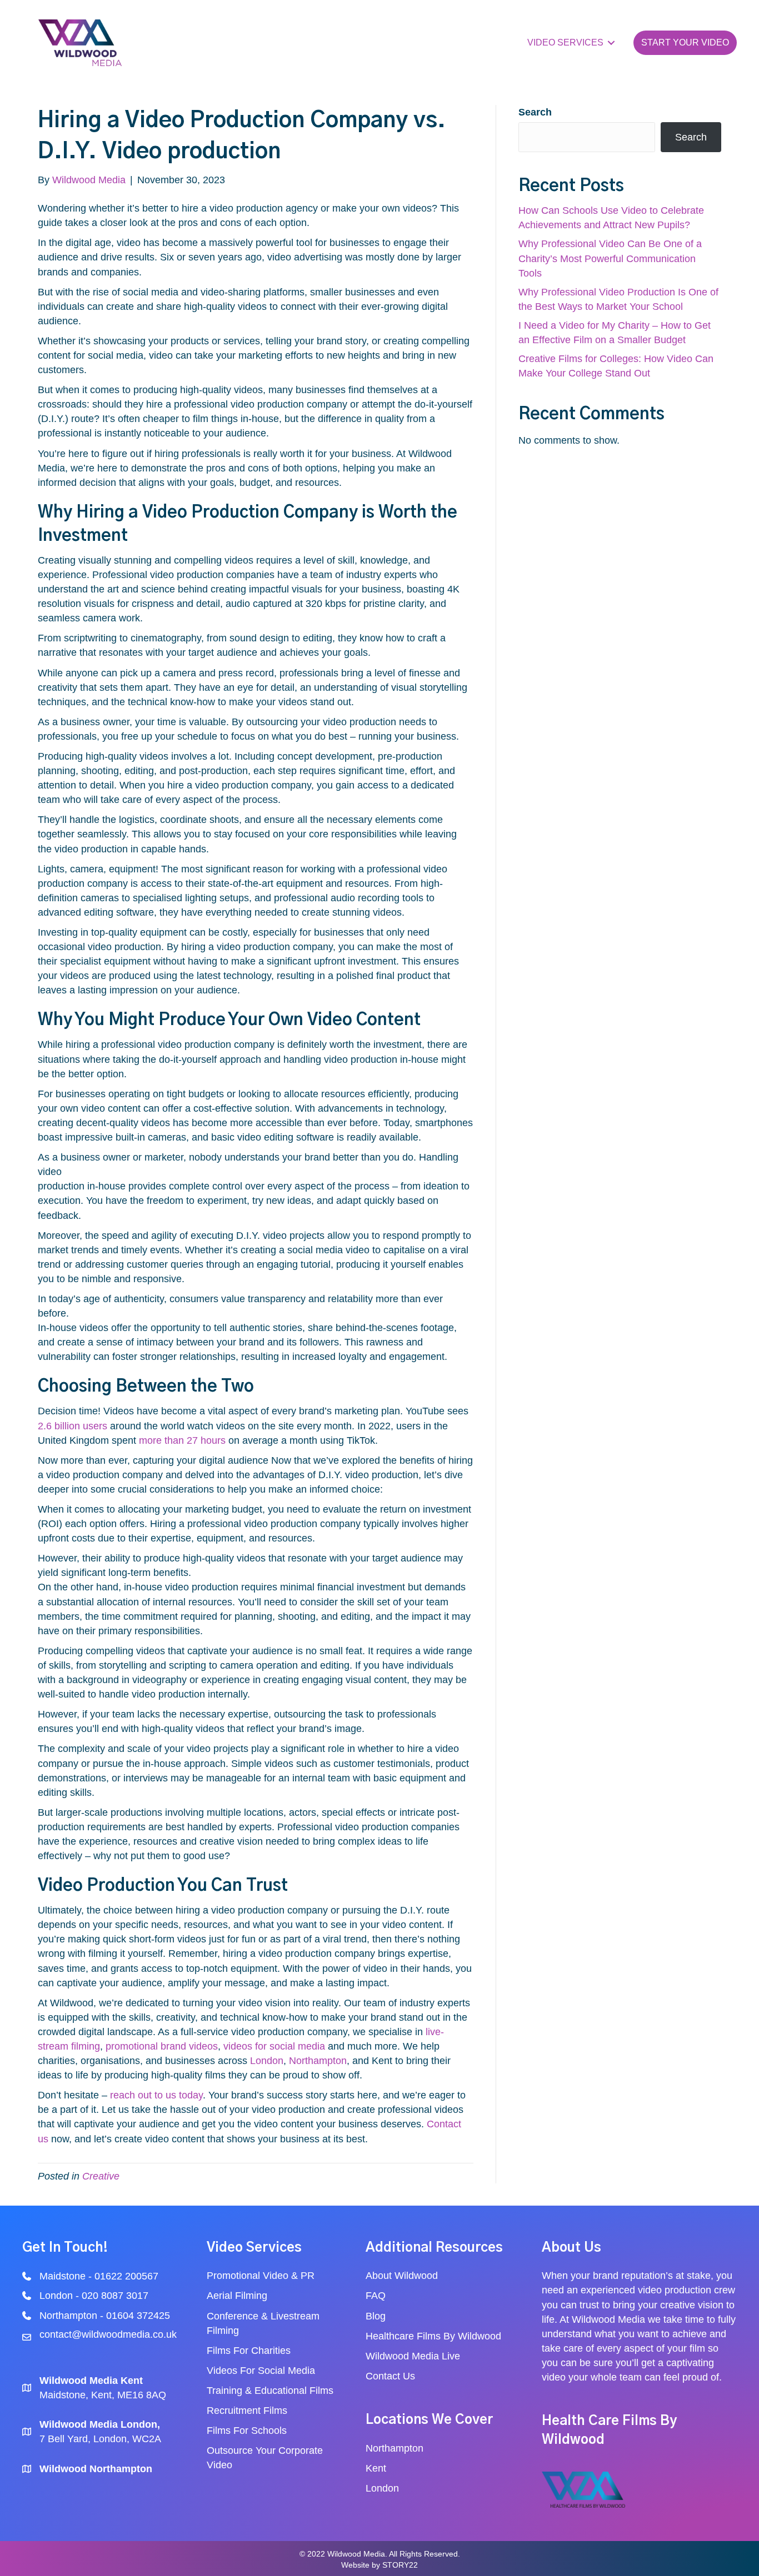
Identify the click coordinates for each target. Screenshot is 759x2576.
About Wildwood (402, 2276)
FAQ (376, 2296)
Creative (101, 2176)
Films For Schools (247, 2431)
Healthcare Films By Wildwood (435, 2336)
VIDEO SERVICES (565, 42)
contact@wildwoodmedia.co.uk (108, 2334)
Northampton (318, 2061)
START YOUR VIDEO (685, 42)
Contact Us (390, 2376)
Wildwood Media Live (413, 2356)
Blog (377, 2316)
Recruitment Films (247, 2411)
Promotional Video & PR (261, 2276)
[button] (611, 43)
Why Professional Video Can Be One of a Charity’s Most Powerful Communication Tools (610, 258)
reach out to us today (156, 2095)
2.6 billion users (73, 1426)
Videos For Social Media (262, 2371)
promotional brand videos (162, 2046)
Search (535, 112)
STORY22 (400, 2565)
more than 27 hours (182, 1440)
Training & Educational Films (270, 2391)
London (267, 2061)
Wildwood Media (608, 2319)
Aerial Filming (237, 2296)
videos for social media (274, 2046)
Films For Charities (250, 2351)
